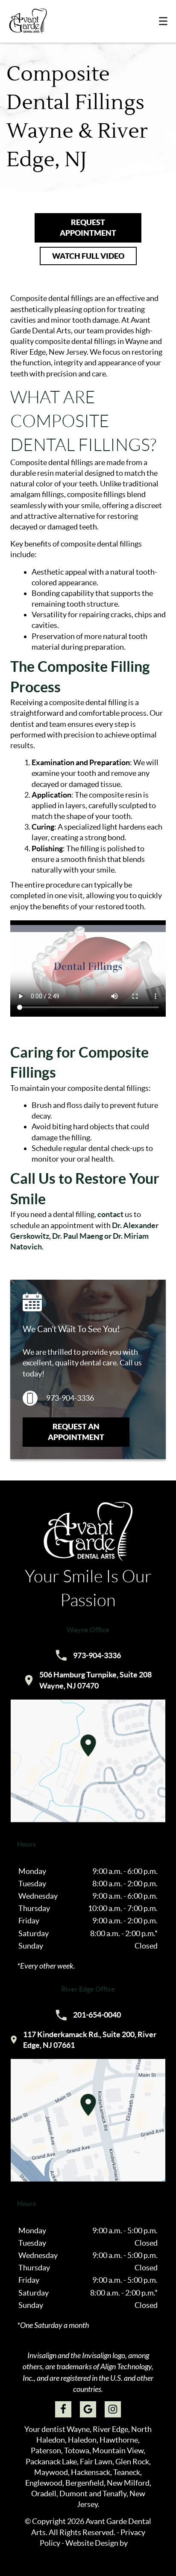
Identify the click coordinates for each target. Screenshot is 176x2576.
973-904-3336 (70, 1398)
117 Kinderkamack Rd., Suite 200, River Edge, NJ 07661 (84, 2040)
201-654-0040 (88, 2015)
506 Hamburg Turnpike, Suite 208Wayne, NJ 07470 (88, 1680)
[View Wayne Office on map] (88, 1761)
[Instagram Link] (113, 2409)
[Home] (28, 21)
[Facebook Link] (63, 2409)
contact (110, 1214)
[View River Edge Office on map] (88, 2120)
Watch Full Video (88, 256)
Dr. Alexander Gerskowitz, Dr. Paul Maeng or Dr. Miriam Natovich (84, 1236)
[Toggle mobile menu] (163, 21)
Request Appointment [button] (88, 228)
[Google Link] (88, 2409)
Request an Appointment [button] (76, 1432)
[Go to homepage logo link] (88, 1559)
